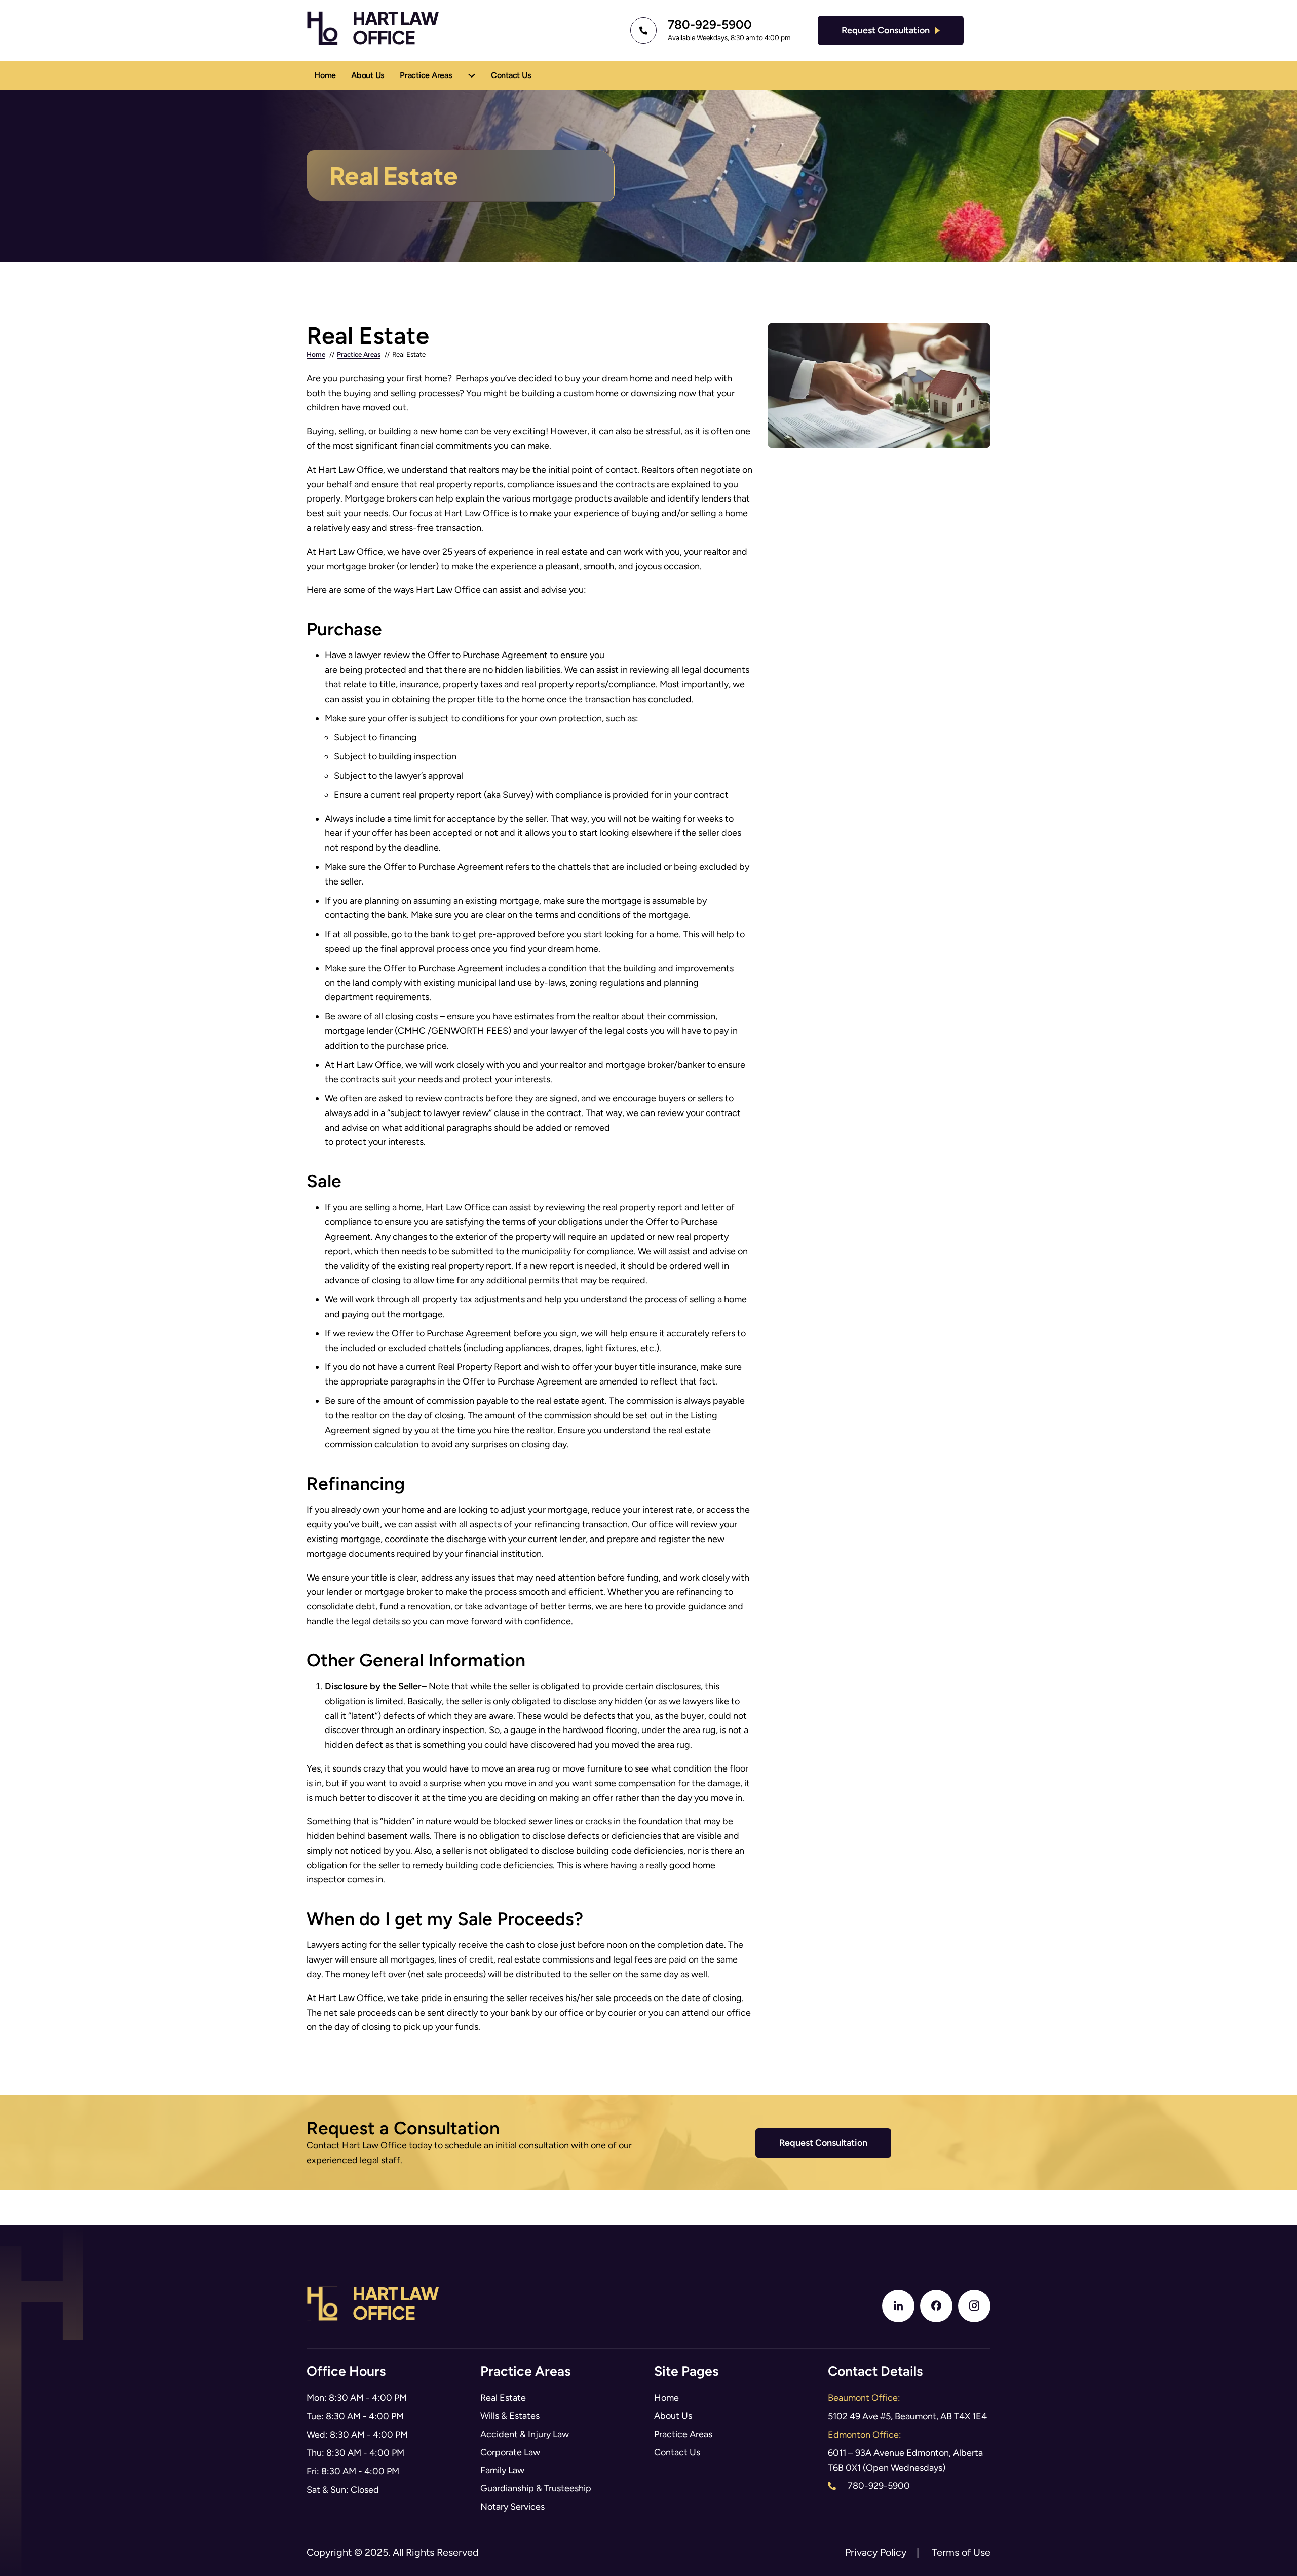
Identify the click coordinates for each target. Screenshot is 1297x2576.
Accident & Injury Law (525, 2434)
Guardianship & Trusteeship (536, 2488)
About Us (368, 75)
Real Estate (503, 2398)
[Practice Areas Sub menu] (472, 75)
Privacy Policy (876, 2552)
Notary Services (512, 2507)
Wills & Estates (510, 2416)
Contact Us (511, 75)
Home (325, 75)
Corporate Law (510, 2452)
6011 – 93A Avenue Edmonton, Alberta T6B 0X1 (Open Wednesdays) (905, 2460)
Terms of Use (961, 2552)
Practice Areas (426, 75)
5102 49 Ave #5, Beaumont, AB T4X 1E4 (907, 2416)
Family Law (502, 2470)
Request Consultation (886, 30)
